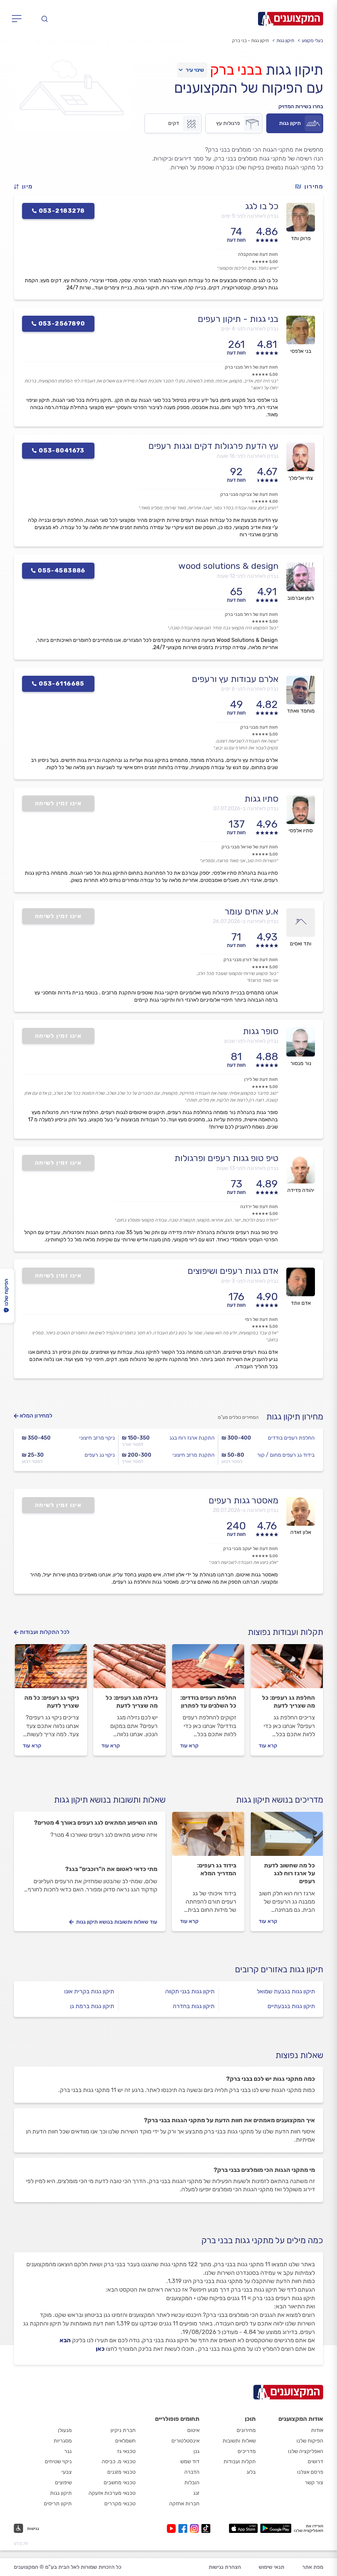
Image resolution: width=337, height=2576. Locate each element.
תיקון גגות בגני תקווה (190, 1991)
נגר (68, 2451)
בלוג (251, 2472)
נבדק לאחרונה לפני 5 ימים (250, 216)
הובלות (192, 2482)
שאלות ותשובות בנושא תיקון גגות (110, 1800)
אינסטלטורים (185, 2441)
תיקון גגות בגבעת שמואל (286, 1991)
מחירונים (246, 2430)
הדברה (192, 2472)
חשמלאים (125, 2441)
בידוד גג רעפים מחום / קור (286, 1455)
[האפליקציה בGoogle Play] (276, 2528)
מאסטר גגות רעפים (244, 1500)
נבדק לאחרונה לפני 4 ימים (250, 329)
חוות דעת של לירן (261, 1079)
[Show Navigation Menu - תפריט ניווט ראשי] (19, 19)
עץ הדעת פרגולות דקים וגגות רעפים (213, 446)
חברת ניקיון (123, 2430)
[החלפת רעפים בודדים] (208, 1669)
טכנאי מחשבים (120, 2482)
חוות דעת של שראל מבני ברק (250, 847)
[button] (26, 187)
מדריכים (247, 2451)
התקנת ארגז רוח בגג (192, 1438)
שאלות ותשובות (239, 2441)
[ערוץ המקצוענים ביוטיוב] (173, 2528)
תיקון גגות (285, 41)
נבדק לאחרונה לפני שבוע (251, 1041)
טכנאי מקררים (120, 2503)
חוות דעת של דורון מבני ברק (251, 960)
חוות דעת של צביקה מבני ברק (249, 494)
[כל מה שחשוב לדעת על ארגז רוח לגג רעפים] (287, 1837)
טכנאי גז (126, 2451)
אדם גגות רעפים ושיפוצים (233, 1271)
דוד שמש (190, 2461)
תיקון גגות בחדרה (194, 2006)
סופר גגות (261, 1031)
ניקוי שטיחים (58, 2461)
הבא (65, 2340)
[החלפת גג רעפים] (287, 1669)
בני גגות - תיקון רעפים (238, 319)
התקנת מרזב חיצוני (194, 1455)
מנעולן (65, 2430)
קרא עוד (268, 1746)
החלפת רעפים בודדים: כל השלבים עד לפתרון (208, 1702)
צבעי (67, 2472)
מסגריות (63, 2441)
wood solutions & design (228, 566)
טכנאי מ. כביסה (119, 2461)
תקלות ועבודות (240, 2461)
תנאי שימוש (272, 2567)
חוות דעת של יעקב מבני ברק (250, 1549)
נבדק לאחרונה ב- (246, 808)
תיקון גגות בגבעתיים (291, 2006)
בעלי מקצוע (312, 41)
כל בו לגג (262, 206)
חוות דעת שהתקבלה (258, 254)
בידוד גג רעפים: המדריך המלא (217, 1869)
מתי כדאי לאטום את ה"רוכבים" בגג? (111, 1869)
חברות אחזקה (184, 2503)
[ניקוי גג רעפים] (51, 1669)
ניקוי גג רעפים (100, 1455)
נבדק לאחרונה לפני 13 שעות (247, 1168)
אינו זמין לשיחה (58, 803)
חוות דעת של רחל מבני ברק (251, 367)
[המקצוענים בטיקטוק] (206, 2528)
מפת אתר (313, 2567)
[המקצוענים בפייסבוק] (184, 2528)
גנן (196, 2451)
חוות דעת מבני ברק (259, 727)
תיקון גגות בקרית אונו (89, 1991)
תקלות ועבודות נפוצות (285, 1632)
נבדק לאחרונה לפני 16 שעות (247, 456)
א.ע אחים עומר (251, 911)
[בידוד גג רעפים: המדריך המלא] (208, 1837)
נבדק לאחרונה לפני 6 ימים (250, 689)
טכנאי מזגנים (121, 2472)
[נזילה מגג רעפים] (130, 1669)
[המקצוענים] (291, 19)
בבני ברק (236, 70)
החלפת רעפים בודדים (291, 1438)
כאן (100, 2349)
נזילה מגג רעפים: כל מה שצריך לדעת (132, 1702)
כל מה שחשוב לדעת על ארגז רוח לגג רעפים (289, 1873)
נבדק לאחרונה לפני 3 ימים (250, 1281)
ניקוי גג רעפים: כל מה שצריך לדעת (52, 1702)
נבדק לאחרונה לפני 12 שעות (248, 576)
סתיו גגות (261, 799)
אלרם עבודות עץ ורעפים (235, 679)
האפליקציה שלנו (306, 2451)
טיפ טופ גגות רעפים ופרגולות (226, 1158)
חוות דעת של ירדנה (259, 1207)
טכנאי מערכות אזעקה (112, 2493)
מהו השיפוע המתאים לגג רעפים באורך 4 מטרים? (96, 1823)
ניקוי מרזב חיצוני (97, 1438)
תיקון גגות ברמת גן (92, 2006)
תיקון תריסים (58, 2503)
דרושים (315, 2461)
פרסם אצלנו (310, 2472)
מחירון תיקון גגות (295, 1417)
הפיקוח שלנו (310, 2441)
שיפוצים (63, 2482)
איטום (193, 2430)
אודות (317, 2430)
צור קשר (314, 2482)
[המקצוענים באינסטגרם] (196, 2528)
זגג (196, 2493)
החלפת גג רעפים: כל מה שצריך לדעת (288, 1702)
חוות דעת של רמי (261, 1319)
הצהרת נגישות (225, 2567)
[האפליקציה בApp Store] (243, 2528)
